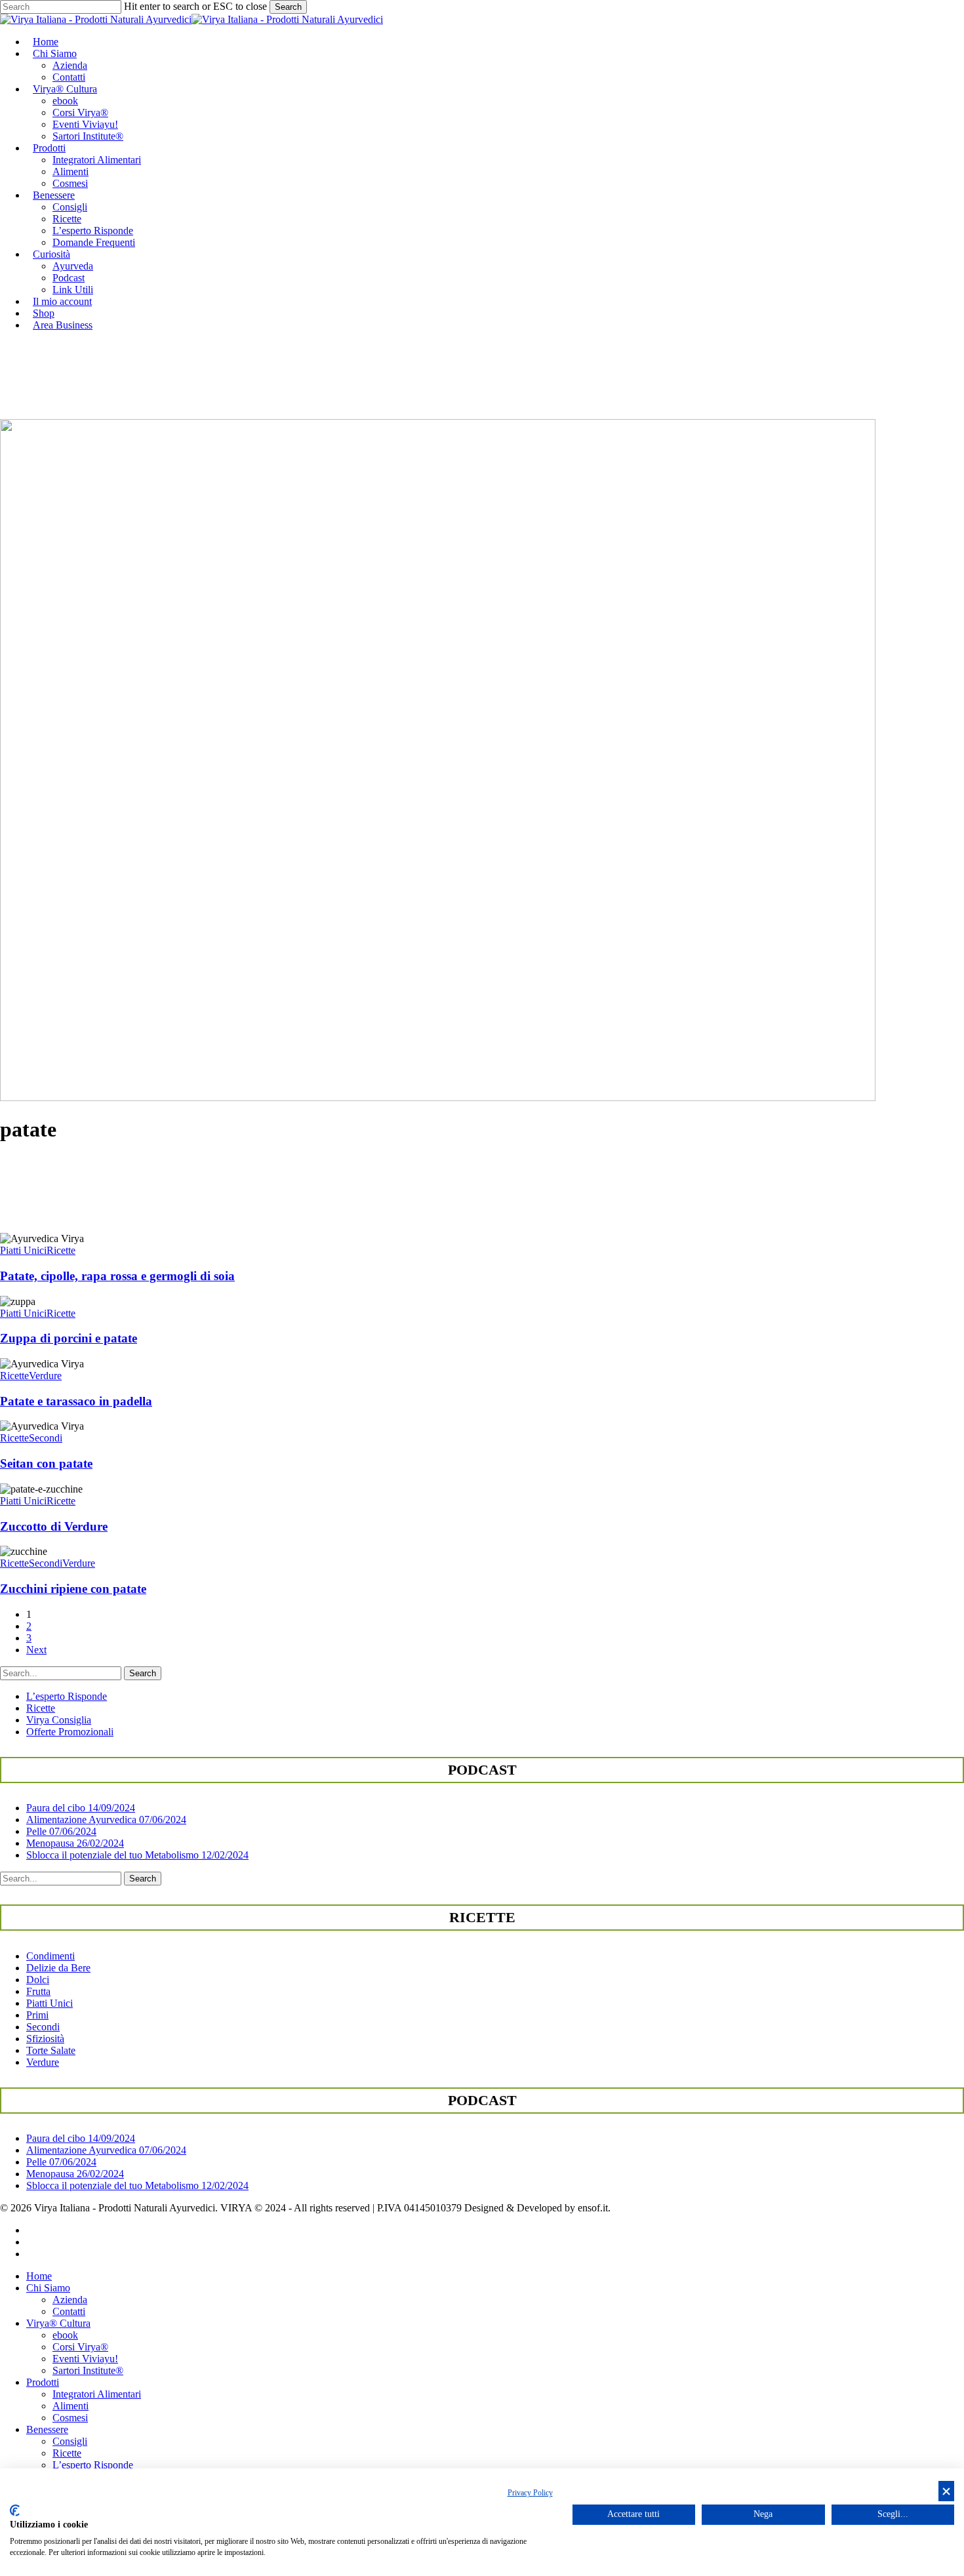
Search (288, 7)
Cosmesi (70, 2418)
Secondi (46, 1438)
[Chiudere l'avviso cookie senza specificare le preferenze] (946, 2491)
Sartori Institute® (88, 2370)
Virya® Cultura (58, 2323)
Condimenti (50, 1956)
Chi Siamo (48, 2288)
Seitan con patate (46, 1463)
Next (36, 1650)
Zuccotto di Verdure (54, 1526)
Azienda (70, 2300)
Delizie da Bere (58, 1968)
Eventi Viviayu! (85, 2359)
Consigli (70, 2441)
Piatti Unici (23, 1250)
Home (39, 2276)
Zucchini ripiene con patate (73, 1589)
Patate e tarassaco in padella (76, 1401)
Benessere (47, 2429)
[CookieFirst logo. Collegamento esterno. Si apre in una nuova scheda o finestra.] (15, 2510)
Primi (37, 2015)
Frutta (38, 1991)
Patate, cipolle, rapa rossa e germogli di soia (117, 1276)
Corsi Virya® (80, 2347)
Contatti (69, 2311)
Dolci (38, 1980)
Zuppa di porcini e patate (69, 1338)
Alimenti (70, 2406)
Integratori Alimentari (97, 2394)
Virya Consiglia (59, 1720)
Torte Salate (51, 2050)
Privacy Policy (530, 2493)
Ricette (61, 1250)
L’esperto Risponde (67, 1696)
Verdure (45, 1376)
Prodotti (43, 2382)
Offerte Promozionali (70, 1732)
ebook (65, 2335)
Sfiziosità (45, 2039)
